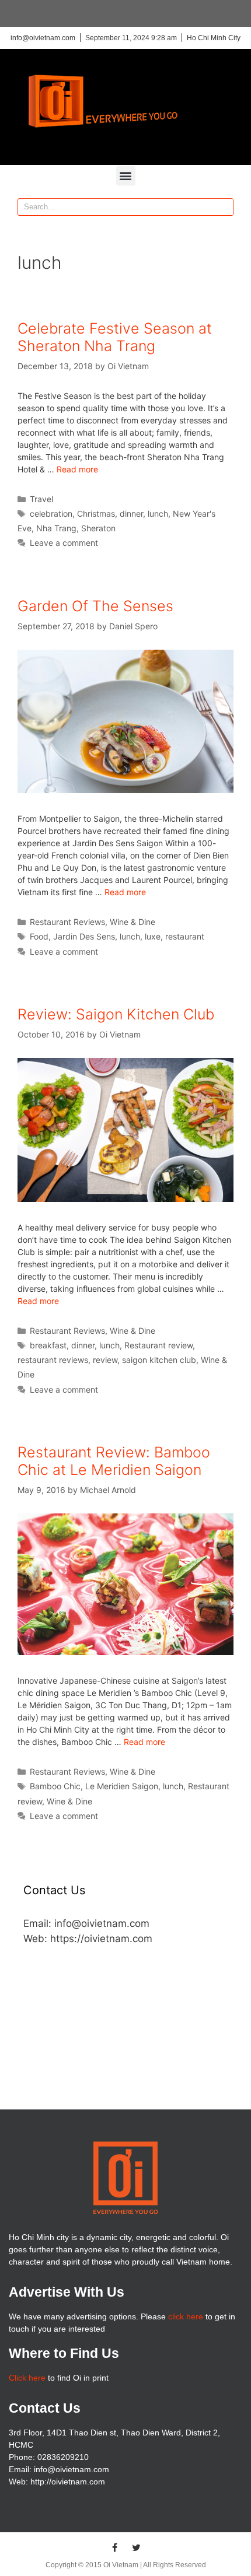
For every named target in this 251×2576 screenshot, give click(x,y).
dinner (131, 514)
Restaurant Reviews (67, 922)
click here (186, 2316)
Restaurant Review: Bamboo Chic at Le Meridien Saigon (114, 1461)
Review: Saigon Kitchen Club (116, 1014)
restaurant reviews (53, 1360)
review (105, 1360)
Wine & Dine (133, 922)
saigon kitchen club (159, 1360)
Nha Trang (56, 528)
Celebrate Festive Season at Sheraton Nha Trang (115, 337)
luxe (153, 936)
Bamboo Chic (55, 1786)
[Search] (224, 207)
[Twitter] (137, 2547)
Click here (27, 2378)
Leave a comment (64, 543)
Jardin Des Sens (84, 936)
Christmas (96, 514)
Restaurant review (158, 1345)
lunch (158, 514)
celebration (51, 514)
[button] (126, 176)
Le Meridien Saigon (122, 1786)
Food (39, 936)
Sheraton (98, 528)
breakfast (48, 1345)
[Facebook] (115, 2547)
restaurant (185, 936)
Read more (77, 469)
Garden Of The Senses (95, 606)
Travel (41, 499)
